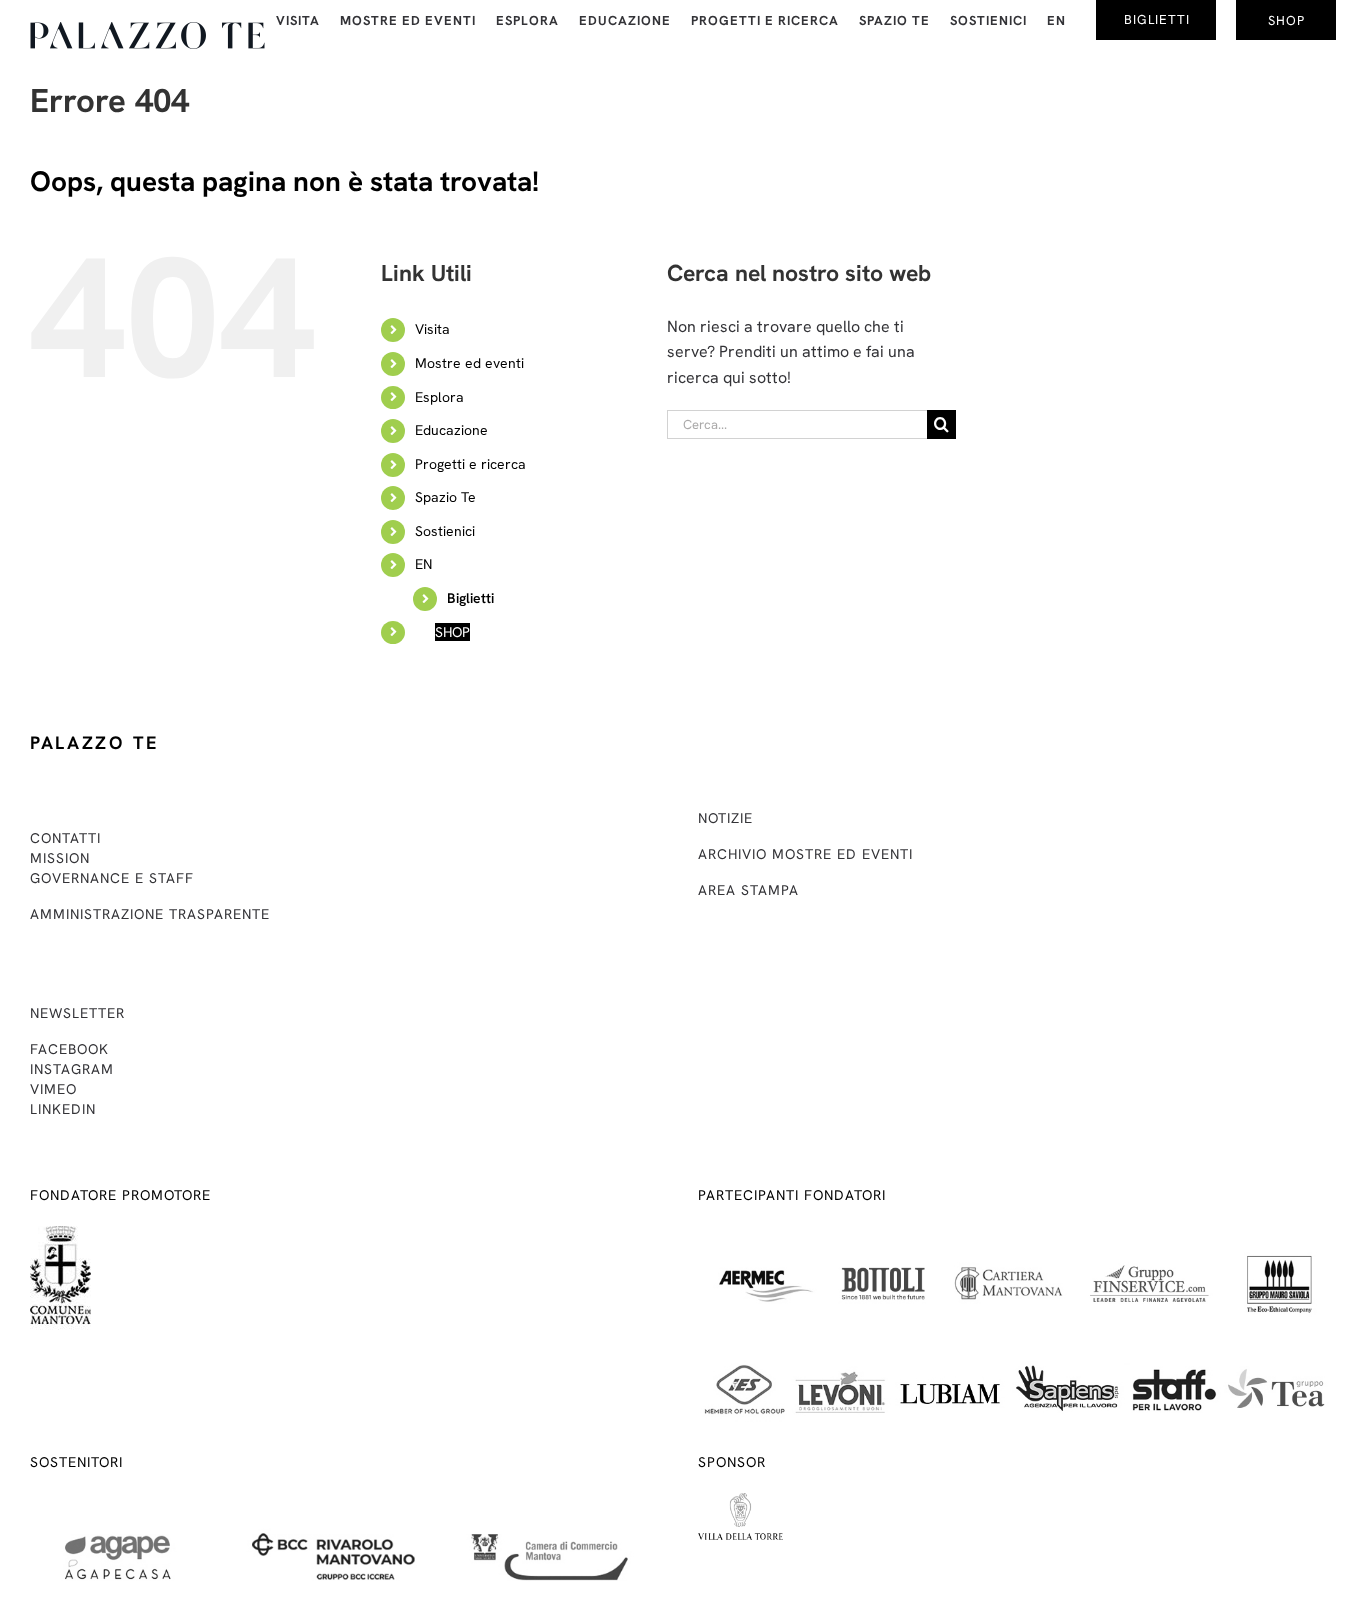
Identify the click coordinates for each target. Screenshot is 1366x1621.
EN (423, 564)
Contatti (65, 838)
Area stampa (748, 890)
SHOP (452, 632)
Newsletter (77, 1013)
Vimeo (53, 1089)
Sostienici (445, 531)
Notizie (725, 818)
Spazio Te (445, 497)
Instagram (72, 1069)
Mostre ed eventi (469, 363)
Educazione (451, 430)
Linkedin (63, 1109)
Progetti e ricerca (470, 464)
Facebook (69, 1049)
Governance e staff (112, 878)
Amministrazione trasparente (150, 914)
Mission (60, 858)
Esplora (439, 397)
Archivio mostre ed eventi (805, 854)
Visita (432, 329)
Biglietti (470, 598)
